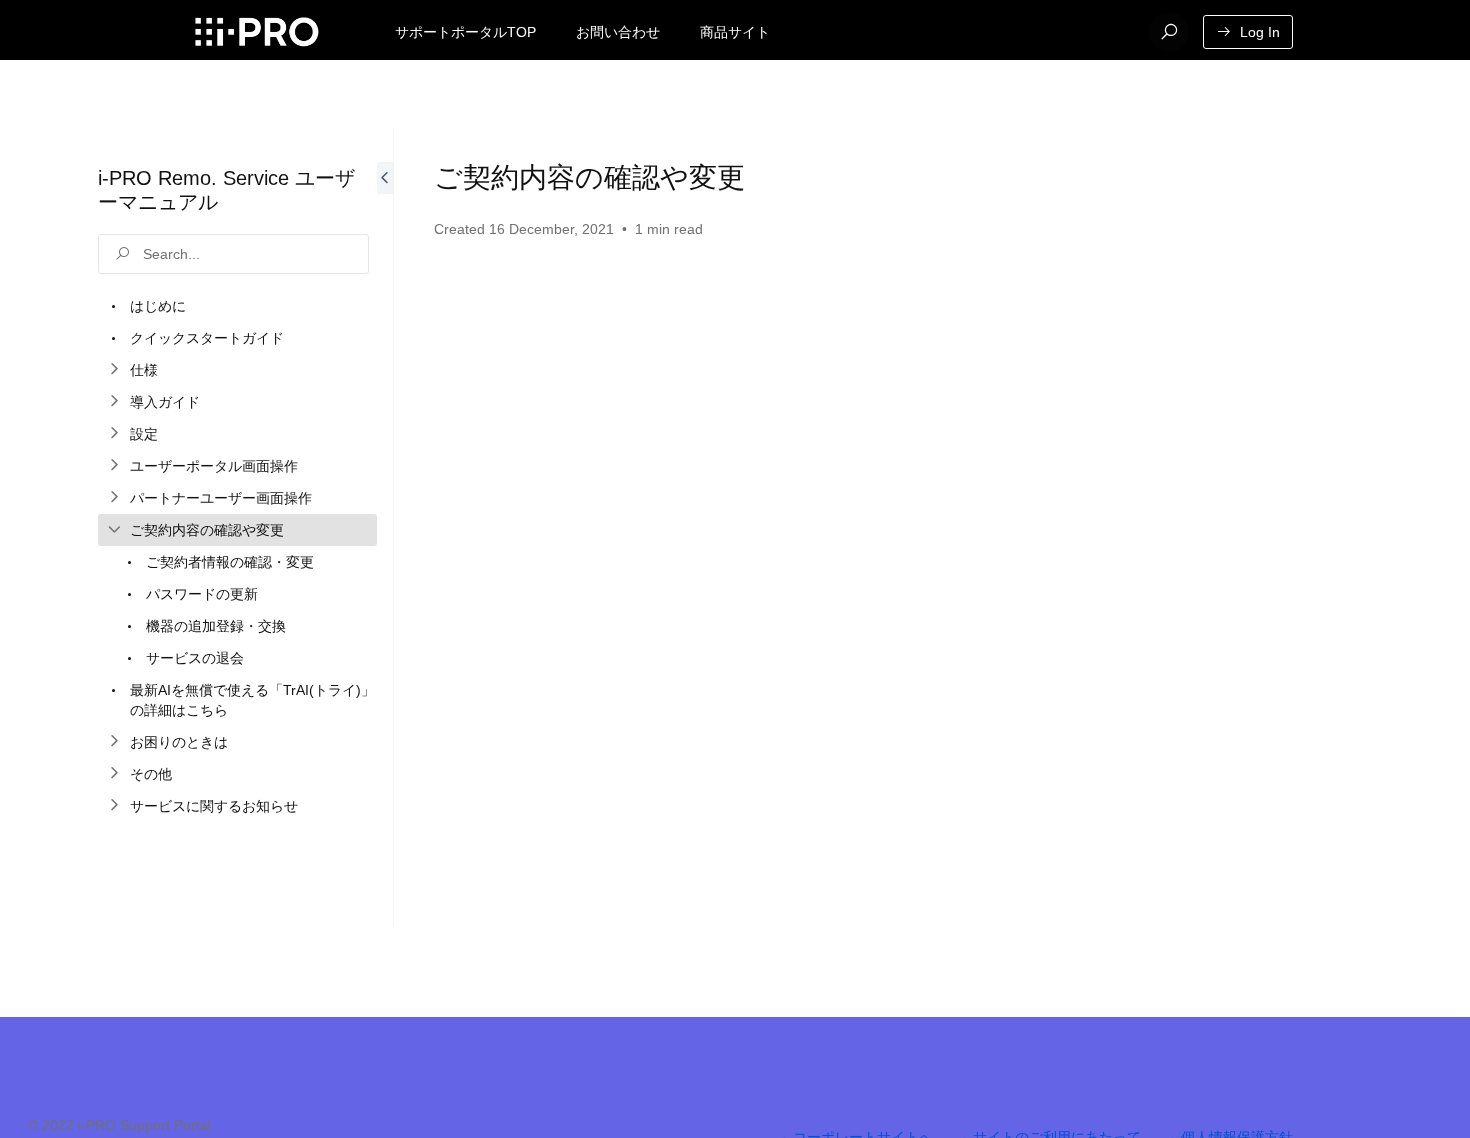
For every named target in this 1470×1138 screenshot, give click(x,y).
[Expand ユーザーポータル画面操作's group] (114, 466)
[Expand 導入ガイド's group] (114, 402)
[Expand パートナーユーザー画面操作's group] (114, 498)
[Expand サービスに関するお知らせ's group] (114, 806)
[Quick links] (256, 32)
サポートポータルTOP (465, 32)
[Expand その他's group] (114, 774)
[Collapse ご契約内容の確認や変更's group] (114, 530)
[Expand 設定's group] (114, 434)
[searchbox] (233, 254)
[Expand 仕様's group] (114, 370)
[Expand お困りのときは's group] (114, 742)
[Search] (1169, 32)
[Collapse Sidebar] (385, 528)
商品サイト (735, 32)
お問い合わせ (618, 32)
